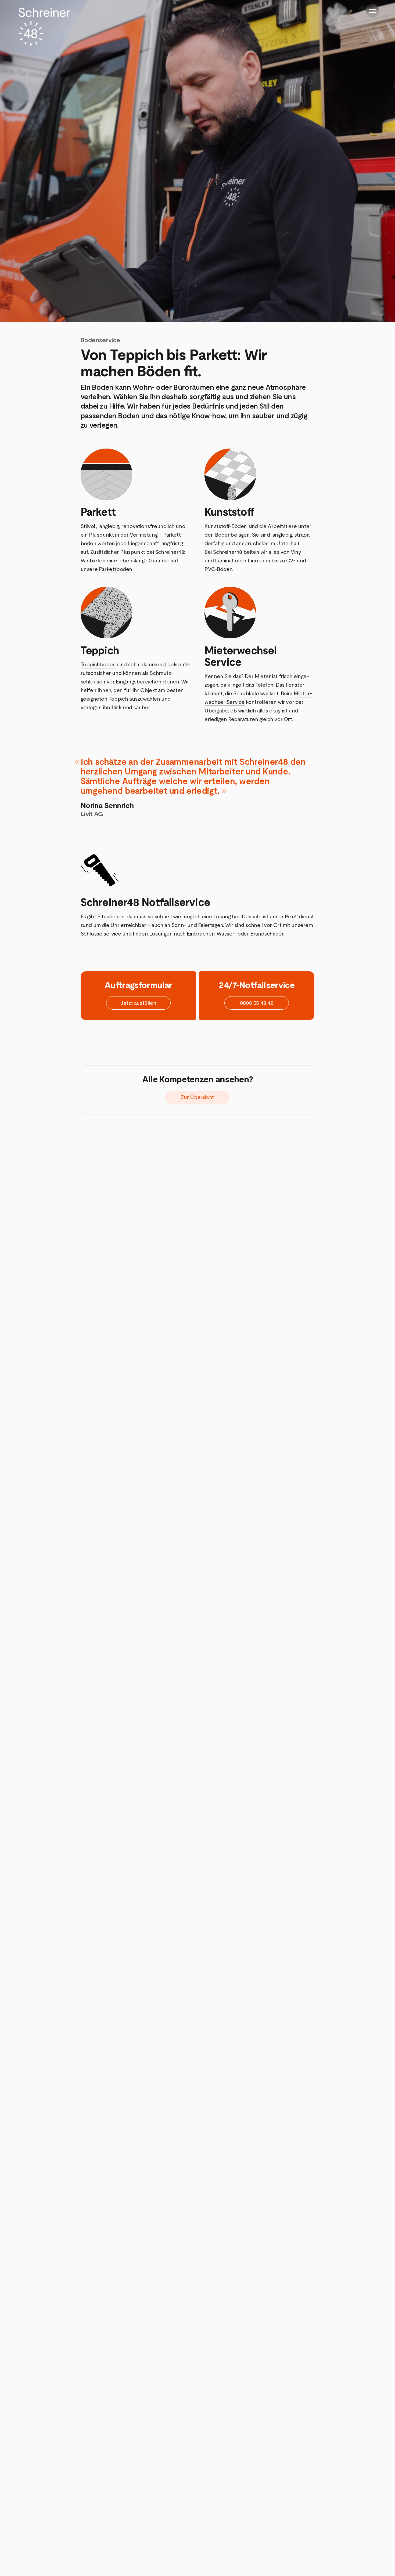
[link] (198, 1097)
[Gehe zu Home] (44, 27)
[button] (138, 1003)
